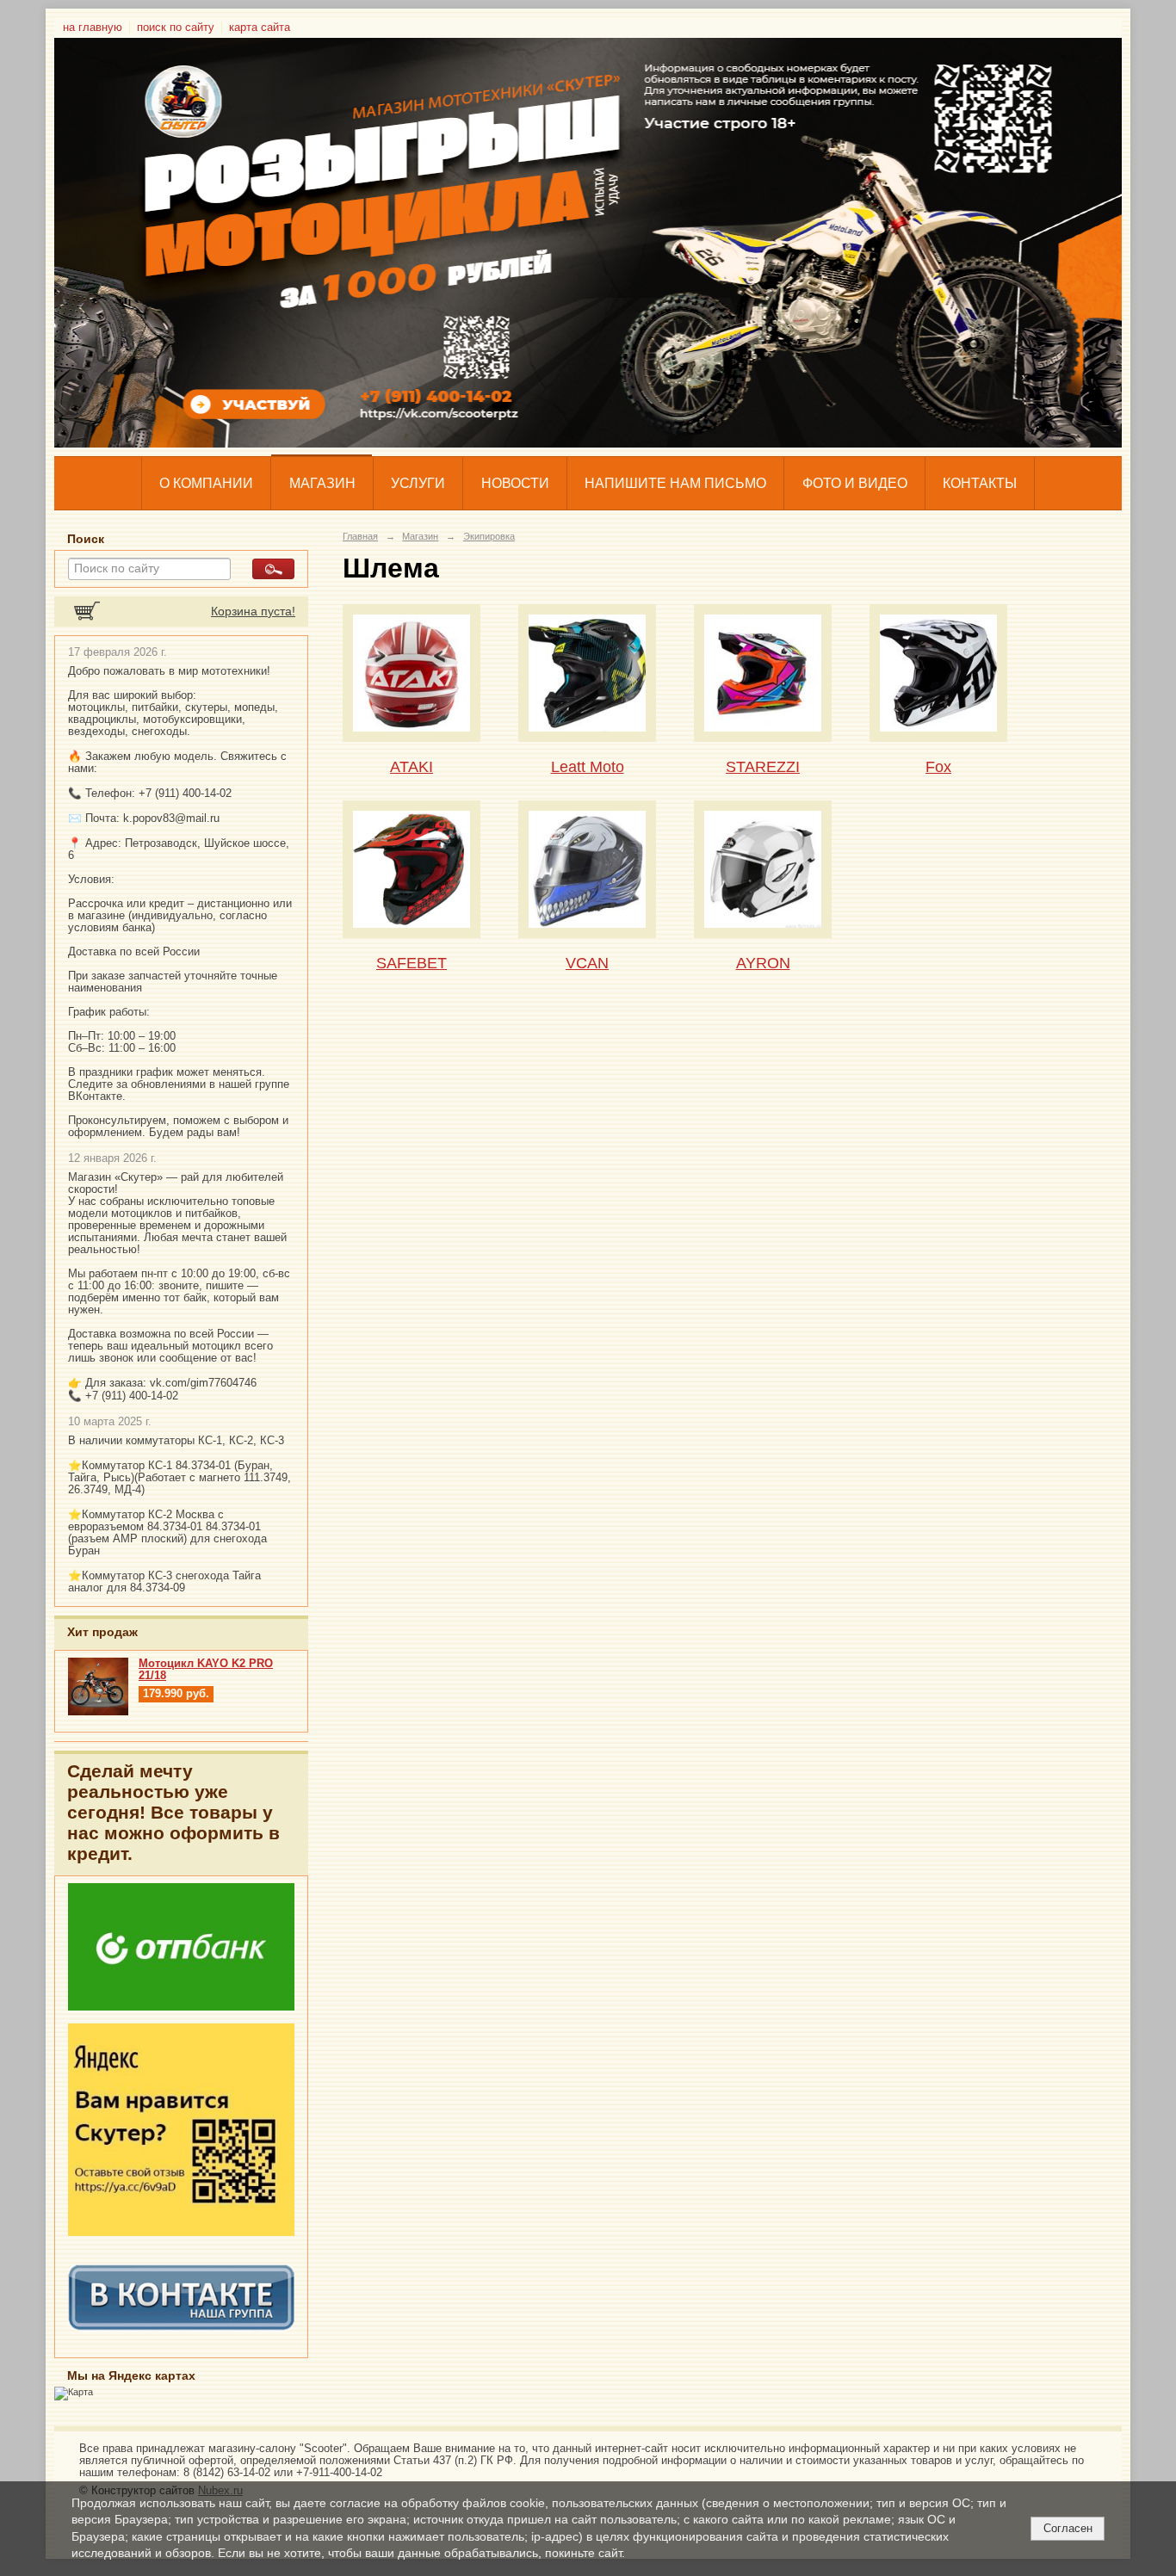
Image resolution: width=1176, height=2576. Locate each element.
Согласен (1068, 2528)
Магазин (322, 483)
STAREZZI (763, 766)
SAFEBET (412, 963)
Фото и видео (855, 483)
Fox (938, 766)
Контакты (980, 483)
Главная (360, 536)
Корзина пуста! (253, 612)
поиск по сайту (176, 28)
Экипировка (489, 536)
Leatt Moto (588, 766)
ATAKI (412, 766)
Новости (515, 483)
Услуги (418, 483)
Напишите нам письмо (675, 483)
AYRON (763, 963)
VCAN (587, 963)
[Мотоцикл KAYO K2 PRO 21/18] (98, 1712)
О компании (206, 483)
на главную (93, 28)
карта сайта (260, 28)
